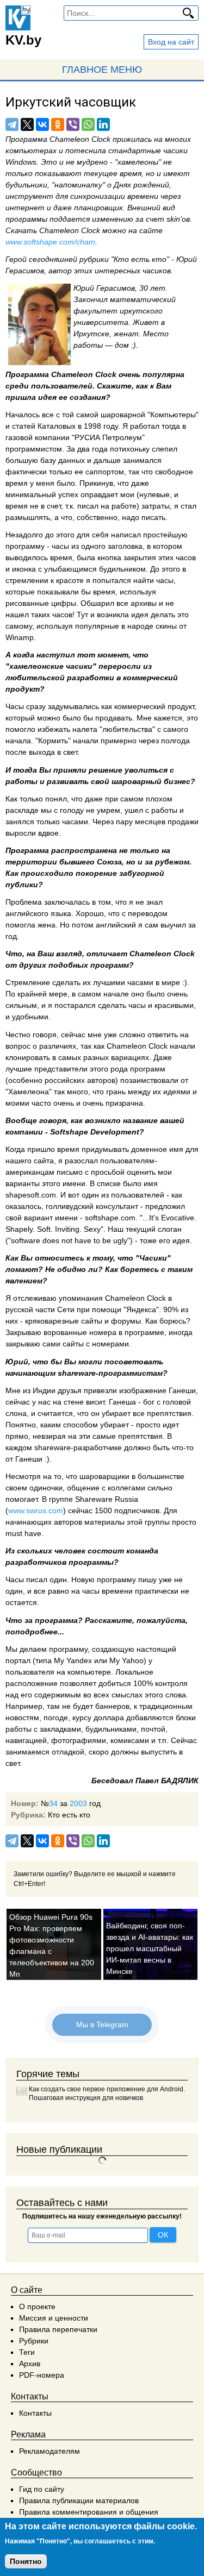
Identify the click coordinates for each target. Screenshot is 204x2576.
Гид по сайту (42, 2489)
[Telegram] (12, 124)
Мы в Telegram (102, 2025)
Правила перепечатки (58, 2329)
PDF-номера (42, 2375)
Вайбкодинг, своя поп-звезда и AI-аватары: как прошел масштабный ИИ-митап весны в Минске (150, 1948)
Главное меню (102, 70)
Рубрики (34, 2341)
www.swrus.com (36, 1510)
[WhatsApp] (88, 124)
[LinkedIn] (103, 124)
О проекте (37, 2307)
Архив (30, 2364)
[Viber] (73, 124)
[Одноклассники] (58, 124)
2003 (78, 1803)
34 (53, 1803)
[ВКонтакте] (42, 124)
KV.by (23, 40)
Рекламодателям (50, 2451)
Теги (27, 2352)
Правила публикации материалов (79, 2500)
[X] (27, 124)
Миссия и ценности (54, 2318)
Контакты (35, 2413)
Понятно (26, 2561)
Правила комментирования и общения (89, 2512)
